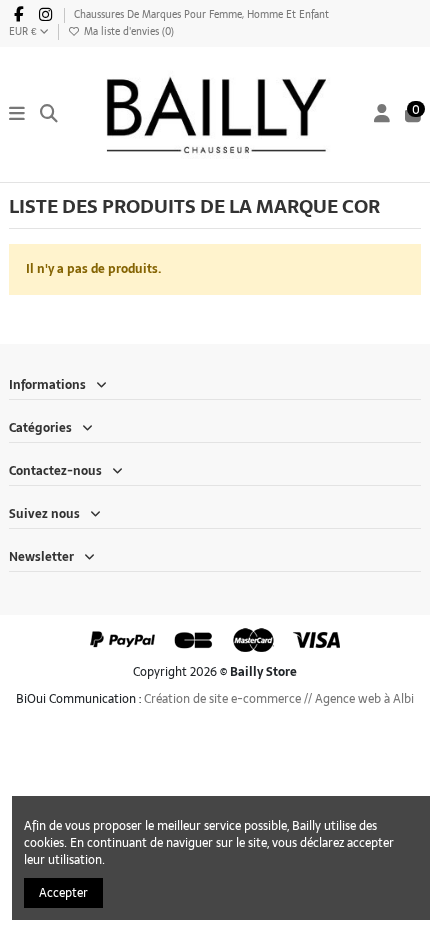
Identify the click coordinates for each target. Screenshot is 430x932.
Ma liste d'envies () (127, 31)
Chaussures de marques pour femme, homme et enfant (201, 14)
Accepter (63, 893)
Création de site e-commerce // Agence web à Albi (279, 699)
